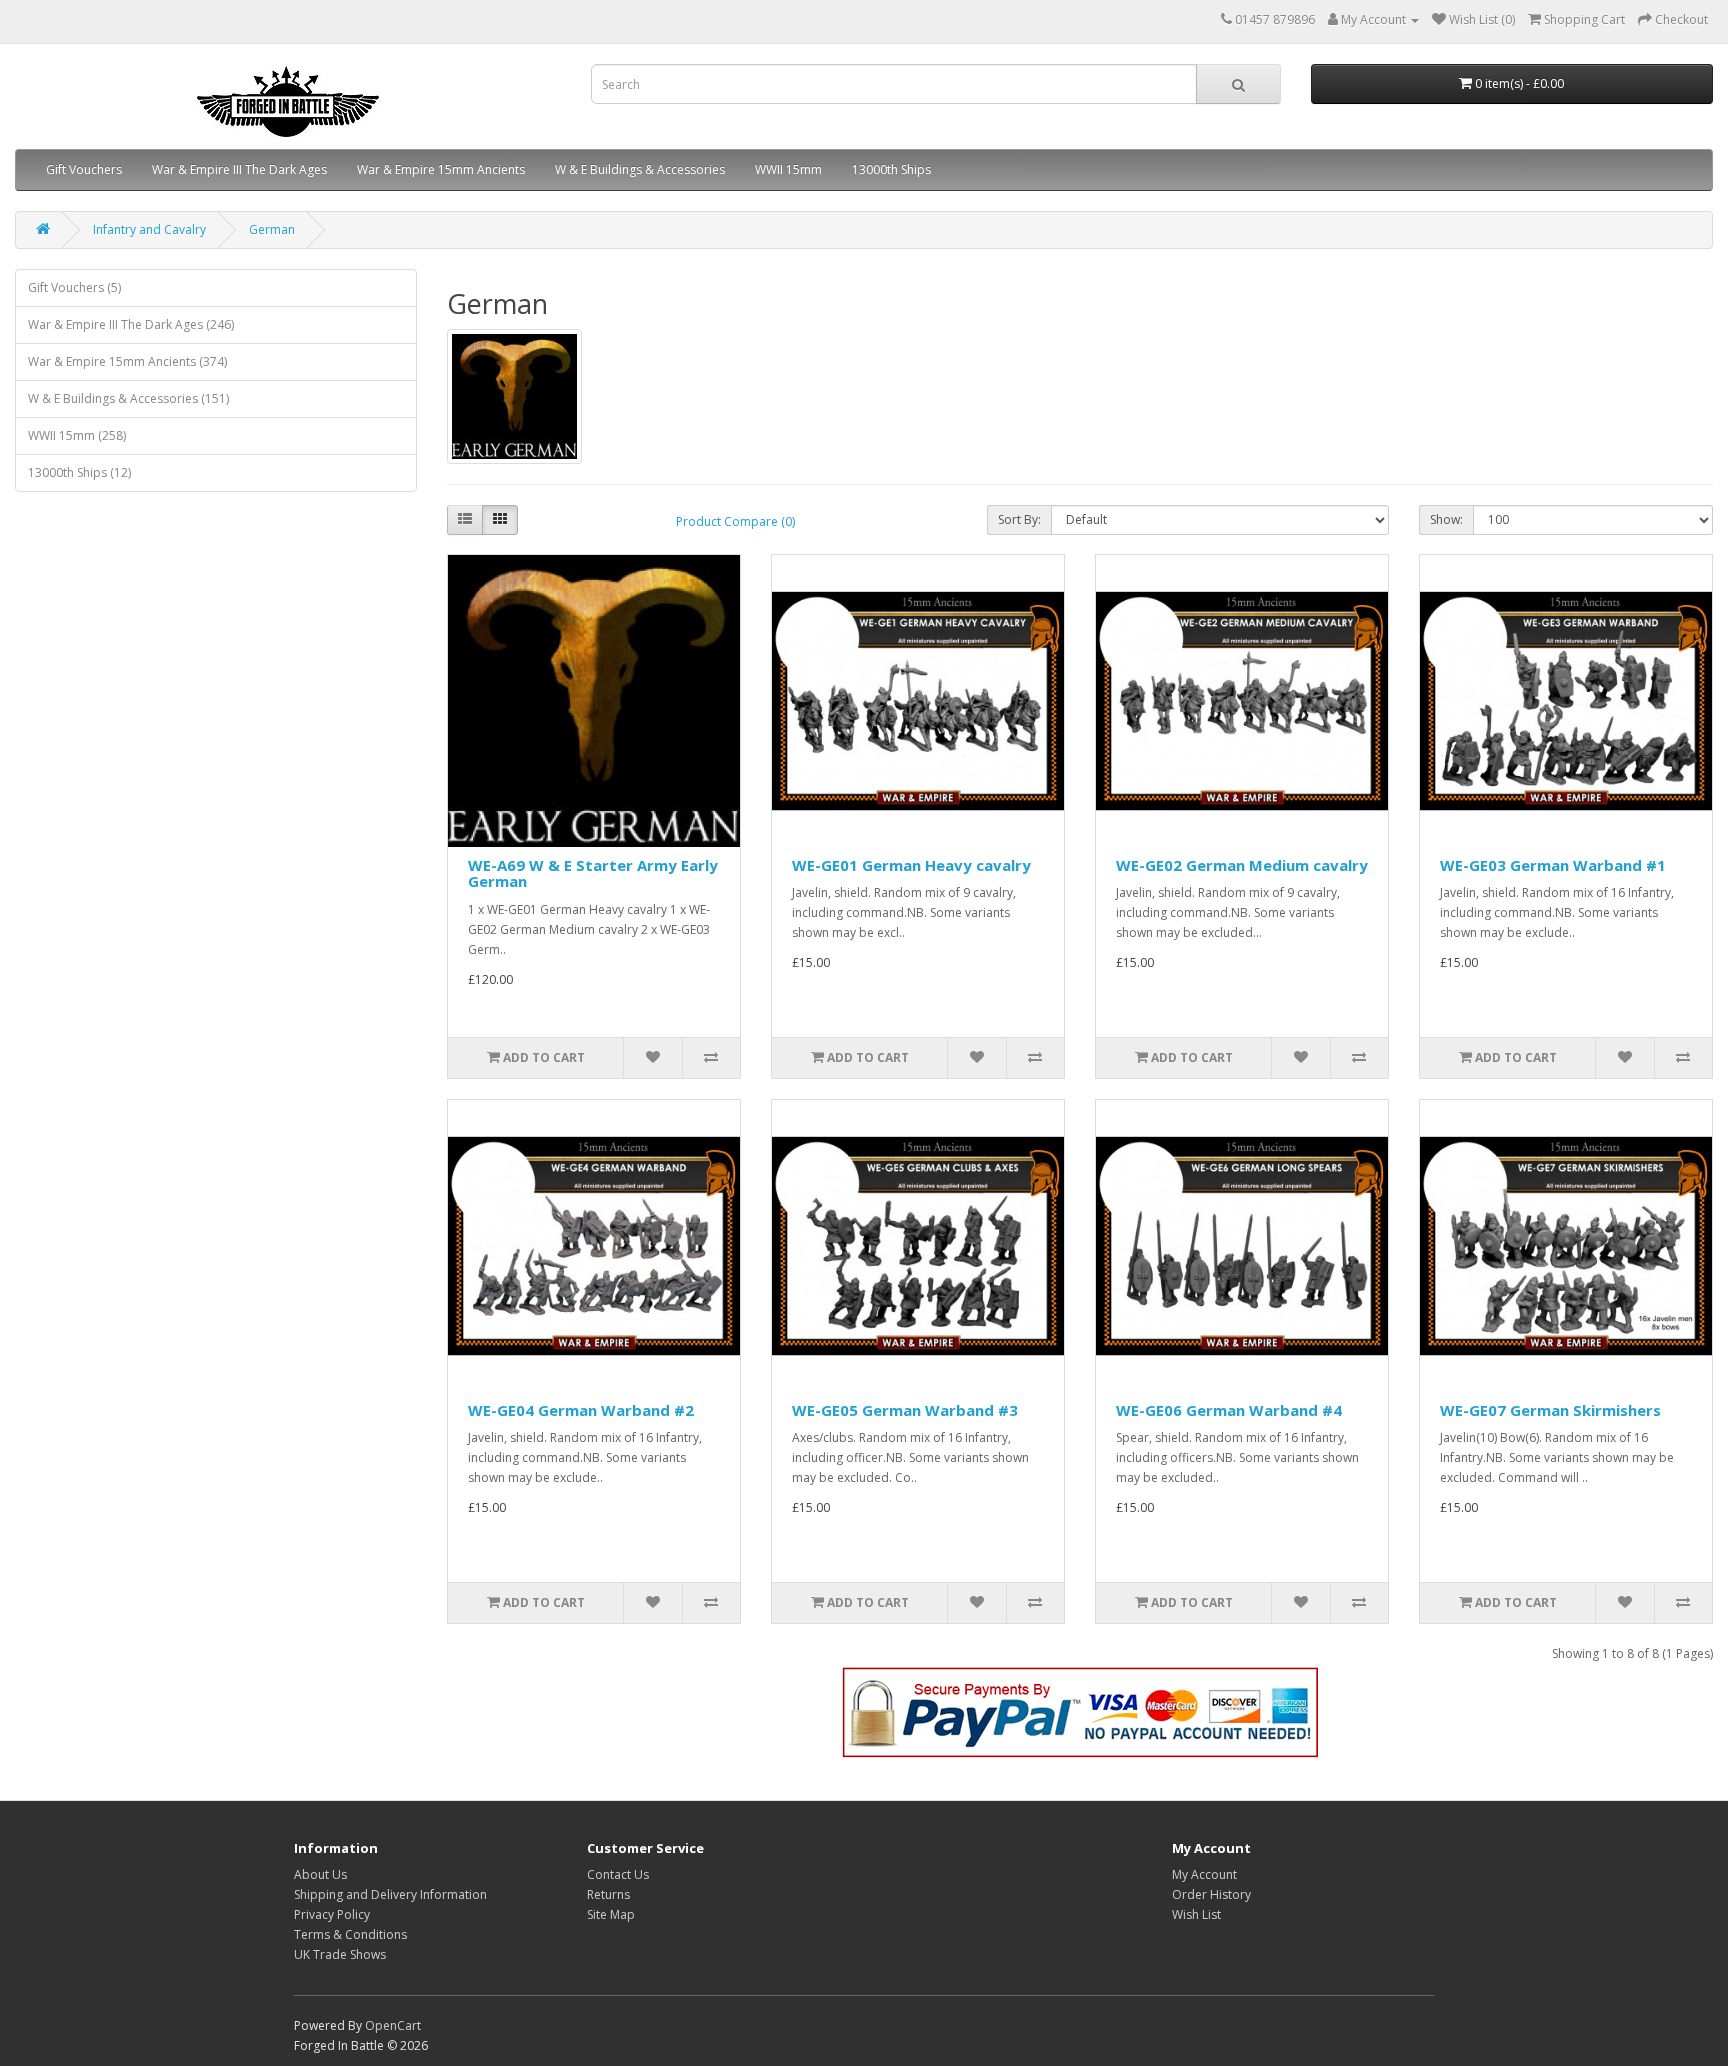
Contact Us (618, 1874)
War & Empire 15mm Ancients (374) (127, 361)
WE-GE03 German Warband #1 (1553, 865)
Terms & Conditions (350, 1934)
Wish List (1196, 1914)
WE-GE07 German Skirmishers (1550, 1410)
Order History (1211, 1894)
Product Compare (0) (735, 521)
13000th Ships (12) (79, 472)
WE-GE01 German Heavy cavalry (911, 865)
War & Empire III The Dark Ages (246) (131, 324)
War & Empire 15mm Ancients (441, 169)
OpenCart (393, 2025)
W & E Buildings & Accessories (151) (128, 398)
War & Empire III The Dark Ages (239, 169)
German (272, 229)
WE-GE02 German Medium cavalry (1242, 865)
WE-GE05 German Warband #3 (905, 1410)
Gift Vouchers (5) (74, 287)
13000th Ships (891, 169)
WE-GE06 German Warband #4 (1229, 1410)
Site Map (611, 1914)
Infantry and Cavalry (149, 229)
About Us (320, 1874)
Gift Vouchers (84, 169)
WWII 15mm (788, 169)
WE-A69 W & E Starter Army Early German (593, 873)
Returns (608, 1894)
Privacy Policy (332, 1914)
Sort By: (1019, 519)
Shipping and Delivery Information (390, 1894)
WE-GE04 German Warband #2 (581, 1410)
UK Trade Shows (340, 1954)
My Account (1204, 1874)
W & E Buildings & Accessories (640, 169)
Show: (1446, 519)
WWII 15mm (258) (77, 435)
